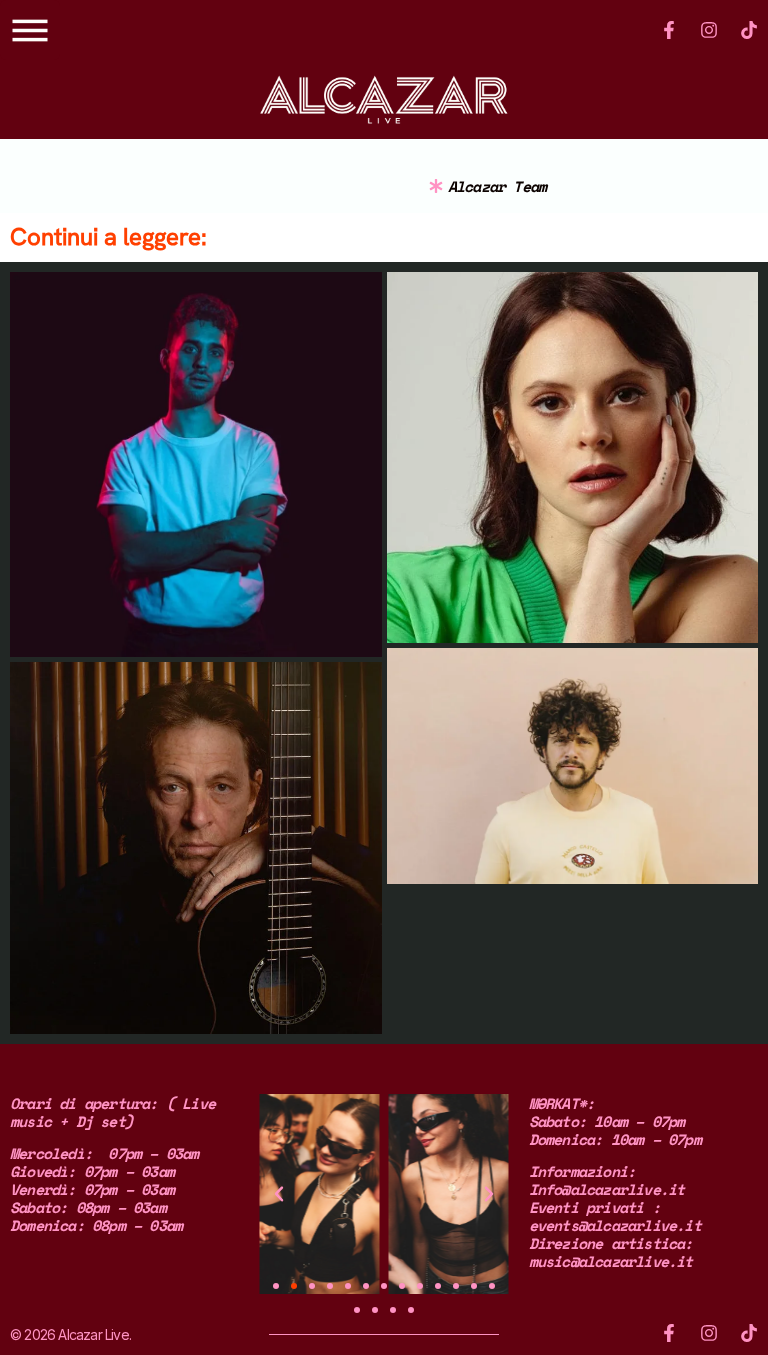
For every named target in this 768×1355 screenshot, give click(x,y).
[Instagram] (709, 30)
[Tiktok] (749, 30)
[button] (279, 1194)
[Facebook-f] (669, 30)
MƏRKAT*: (562, 1103)
